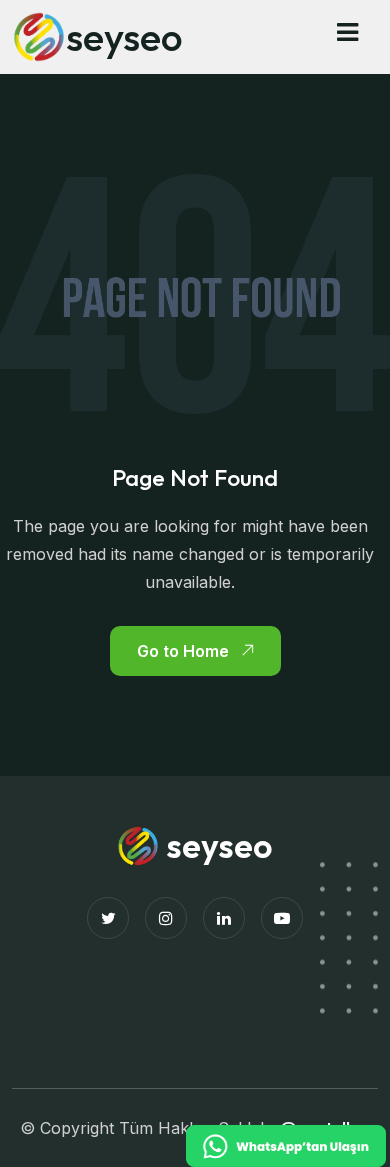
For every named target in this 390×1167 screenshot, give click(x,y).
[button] (347, 32)
